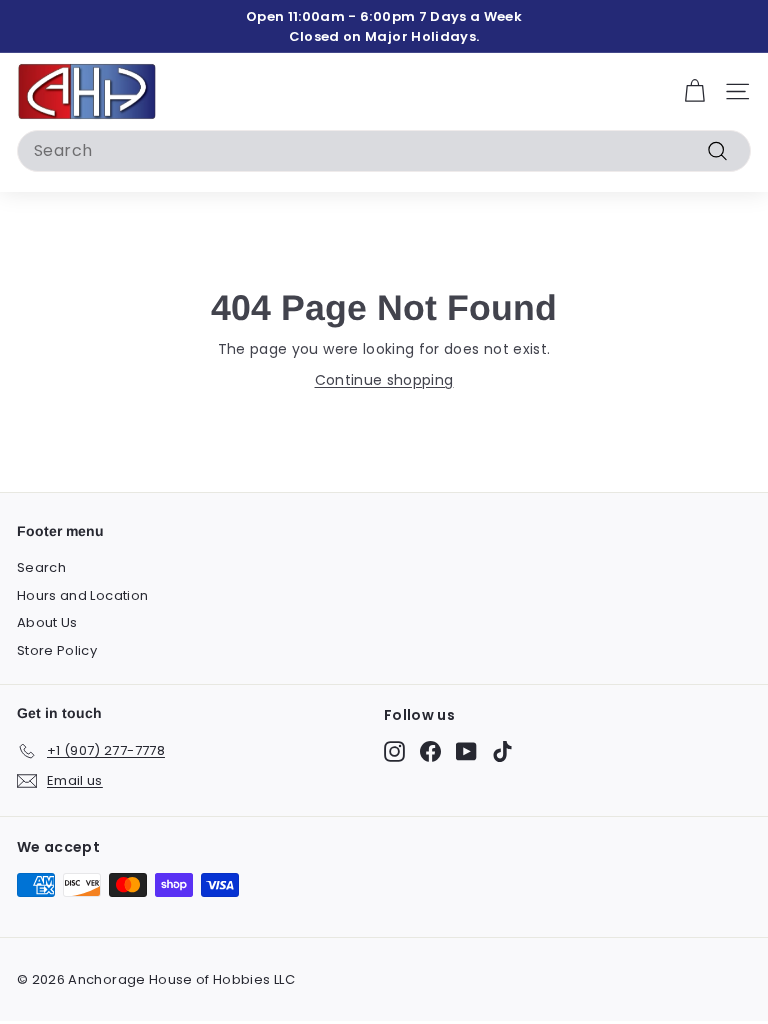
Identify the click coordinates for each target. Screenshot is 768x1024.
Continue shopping (384, 380)
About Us (47, 622)
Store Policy (57, 650)
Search (41, 567)
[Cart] (694, 91)
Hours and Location (82, 595)
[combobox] (384, 151)
